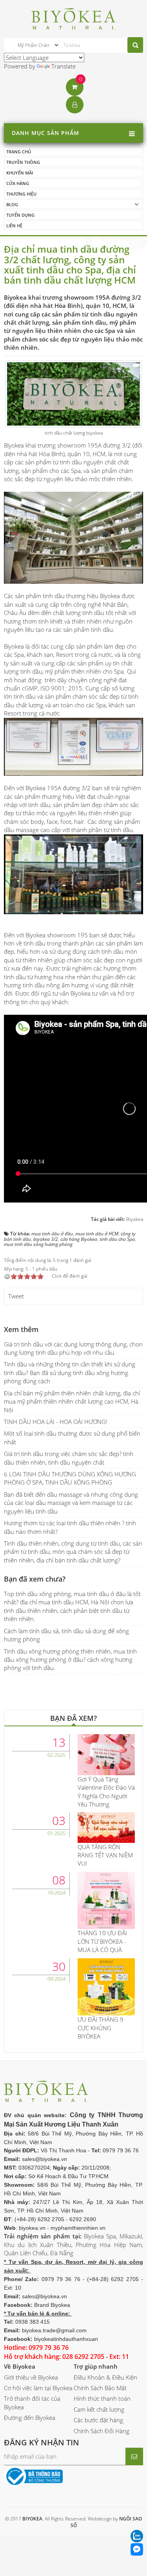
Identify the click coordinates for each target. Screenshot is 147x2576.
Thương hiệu (21, 194)
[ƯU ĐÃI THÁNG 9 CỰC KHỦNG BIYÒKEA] (106, 1986)
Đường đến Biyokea (30, 2418)
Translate (64, 66)
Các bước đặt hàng (98, 2420)
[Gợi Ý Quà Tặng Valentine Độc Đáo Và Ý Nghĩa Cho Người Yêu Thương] (106, 1754)
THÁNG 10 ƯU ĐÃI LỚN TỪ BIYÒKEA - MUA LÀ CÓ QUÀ (102, 1941)
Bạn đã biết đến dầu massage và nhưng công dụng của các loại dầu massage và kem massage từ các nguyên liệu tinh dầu (71, 1503)
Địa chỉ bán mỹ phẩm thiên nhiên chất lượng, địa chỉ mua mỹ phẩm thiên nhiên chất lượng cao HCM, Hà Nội (72, 1401)
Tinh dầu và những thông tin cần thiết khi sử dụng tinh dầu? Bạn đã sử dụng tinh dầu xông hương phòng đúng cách (70, 1372)
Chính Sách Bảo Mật (100, 2388)
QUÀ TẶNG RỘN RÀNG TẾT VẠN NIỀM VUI (105, 1855)
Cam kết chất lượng (99, 2409)
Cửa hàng (18, 183)
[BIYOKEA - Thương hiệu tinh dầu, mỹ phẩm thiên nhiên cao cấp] (73, 18)
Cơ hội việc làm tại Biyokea (38, 2388)
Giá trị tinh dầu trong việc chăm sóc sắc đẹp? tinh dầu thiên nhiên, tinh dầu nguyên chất (69, 1458)
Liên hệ (14, 226)
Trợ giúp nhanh (96, 2366)
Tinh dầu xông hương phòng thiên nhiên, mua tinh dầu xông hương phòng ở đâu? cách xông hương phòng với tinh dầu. (70, 1660)
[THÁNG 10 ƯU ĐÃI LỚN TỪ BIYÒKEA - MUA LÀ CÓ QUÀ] (106, 1900)
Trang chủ (19, 152)
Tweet (16, 1296)
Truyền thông (23, 162)
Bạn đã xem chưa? (35, 1579)
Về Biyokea (20, 2366)
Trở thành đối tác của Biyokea (32, 2403)
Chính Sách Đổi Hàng (102, 2431)
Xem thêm (21, 1329)
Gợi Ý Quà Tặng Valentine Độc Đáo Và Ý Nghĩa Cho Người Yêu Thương (106, 1792)
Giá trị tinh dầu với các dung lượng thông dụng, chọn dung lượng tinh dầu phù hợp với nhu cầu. (73, 1348)
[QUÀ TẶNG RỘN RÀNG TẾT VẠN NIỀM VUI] (106, 1827)
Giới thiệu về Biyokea (31, 2377)
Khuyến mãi (20, 173)
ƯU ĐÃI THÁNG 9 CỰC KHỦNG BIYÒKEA (101, 2028)
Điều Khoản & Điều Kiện (105, 2377)
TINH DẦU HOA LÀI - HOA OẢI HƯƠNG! (56, 1422)
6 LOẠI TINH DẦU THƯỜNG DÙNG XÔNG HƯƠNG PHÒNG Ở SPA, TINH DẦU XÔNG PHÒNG (70, 1478)
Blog (12, 204)
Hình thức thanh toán (102, 2398)
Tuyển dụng (20, 215)
